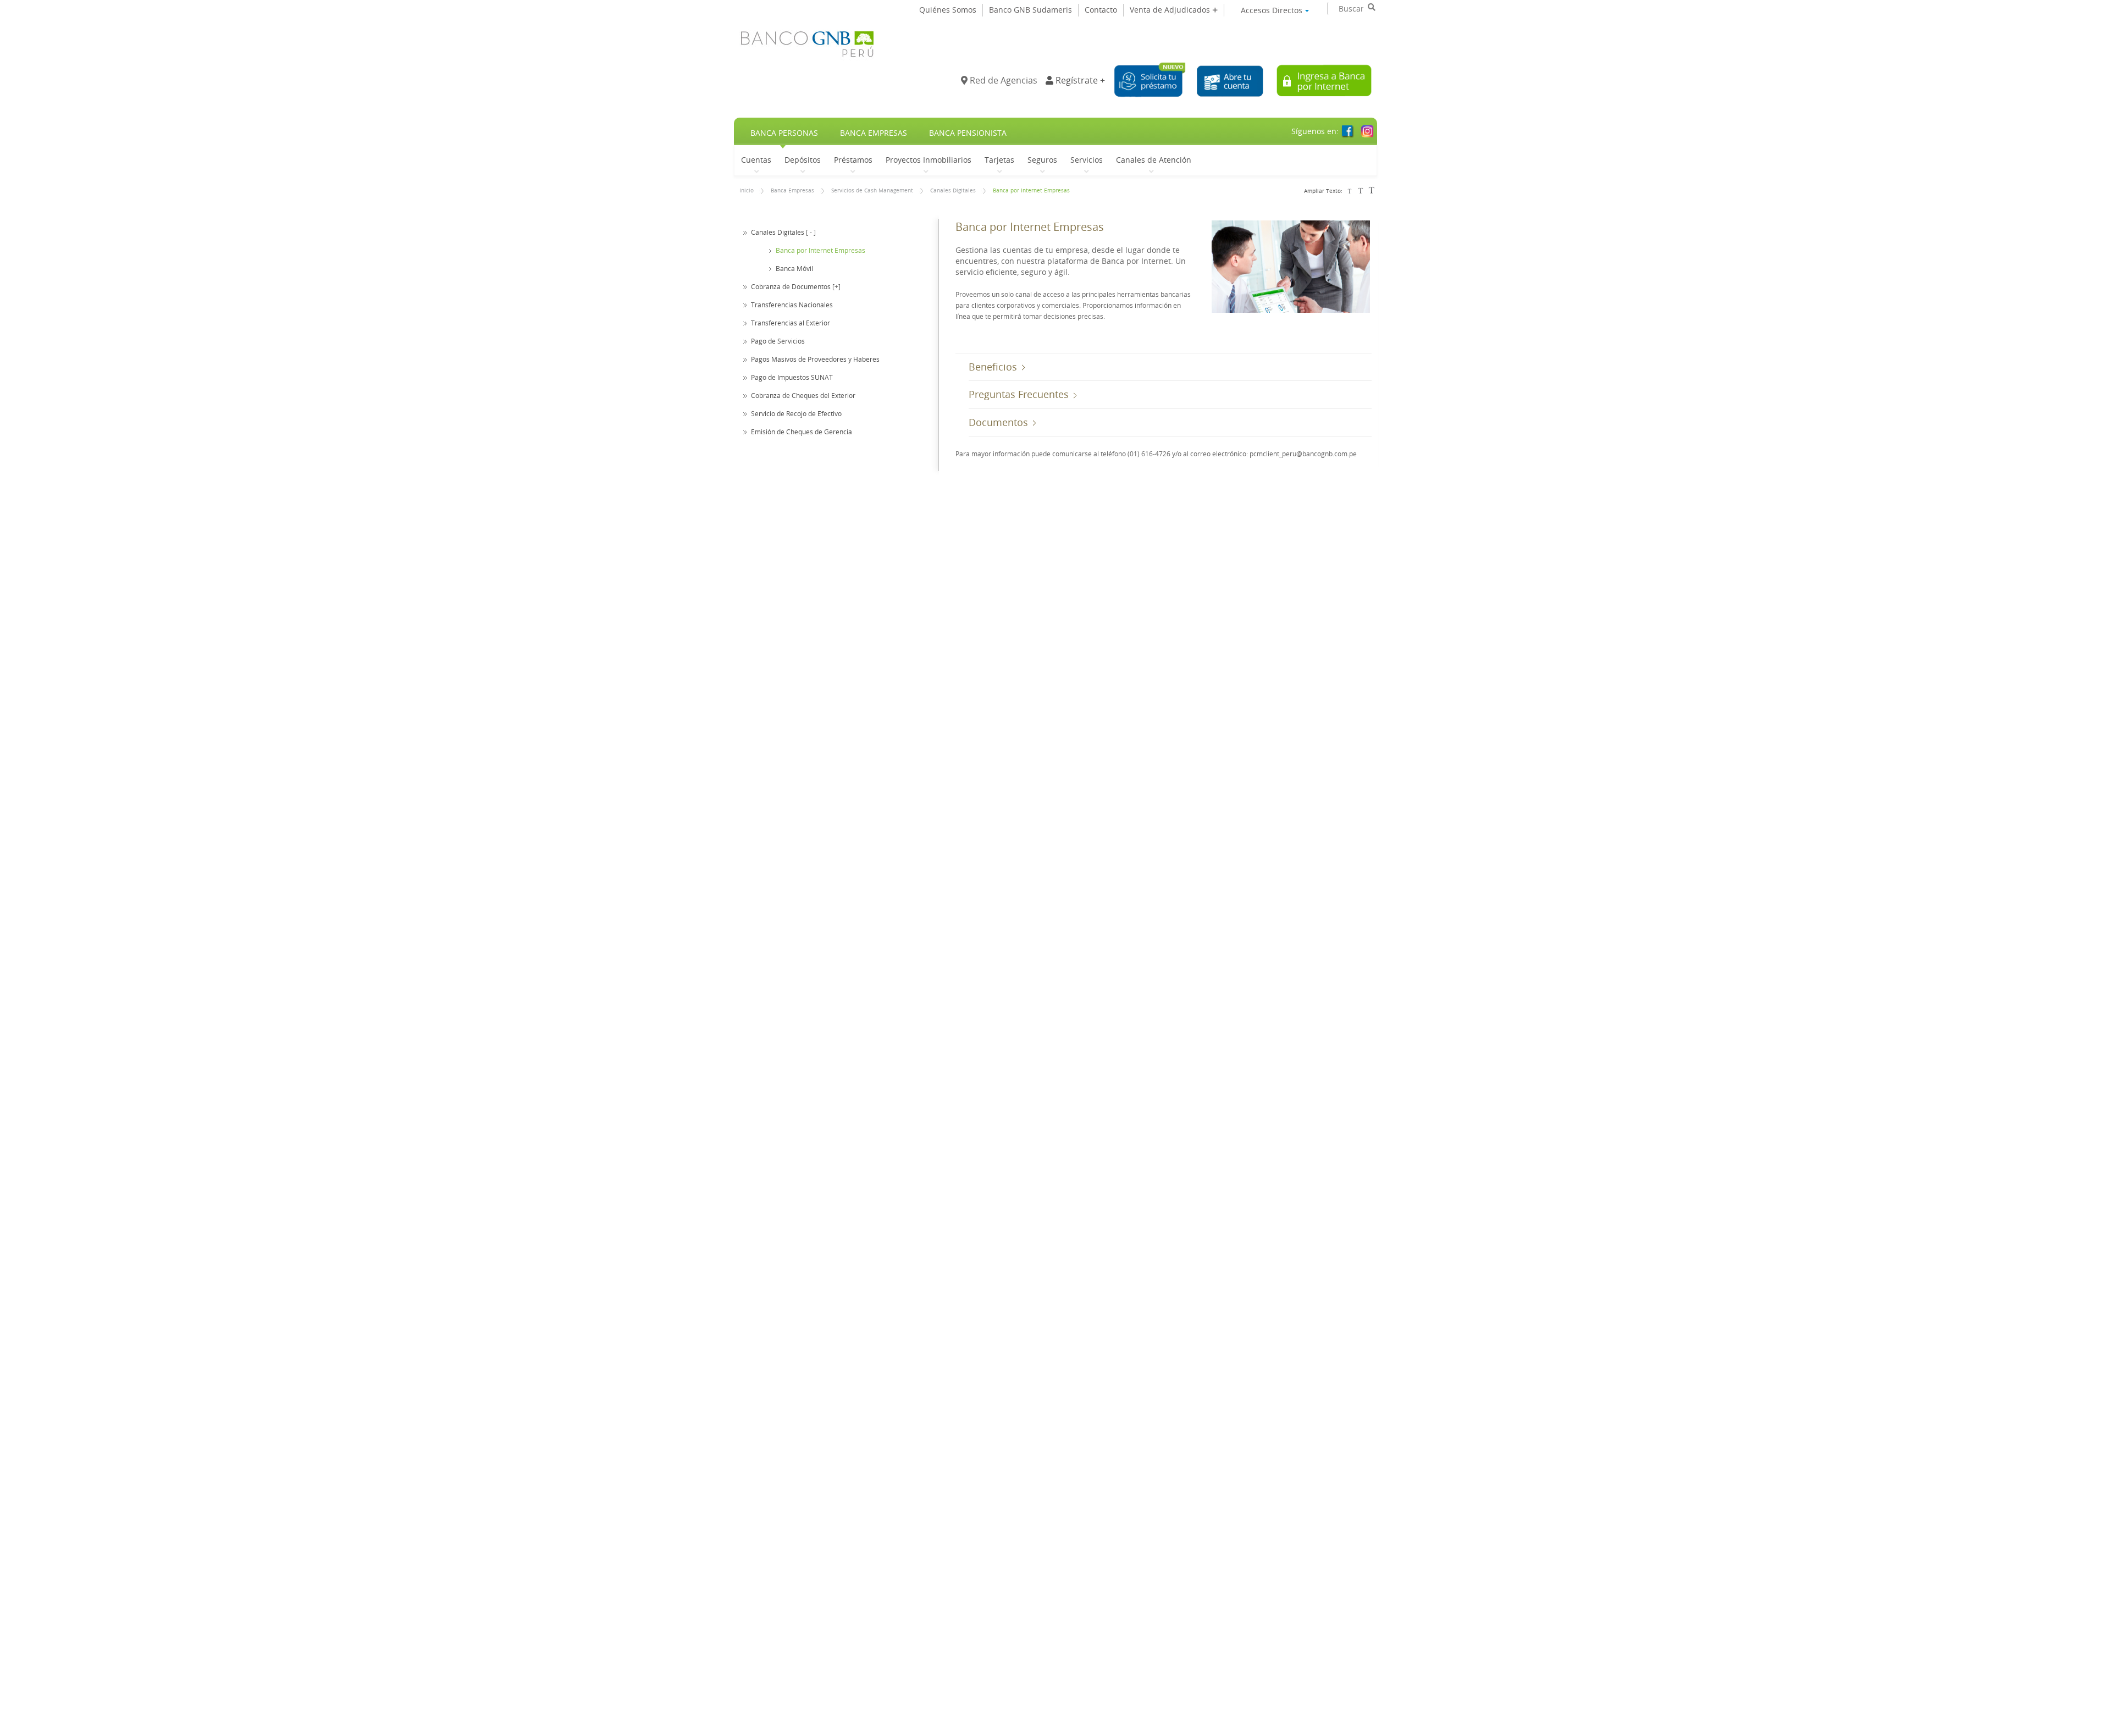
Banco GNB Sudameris (1030, 10)
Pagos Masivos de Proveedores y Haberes (815, 359)
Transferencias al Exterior (791, 323)
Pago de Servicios (778, 341)
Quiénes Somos (948, 10)
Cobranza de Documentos (791, 286)
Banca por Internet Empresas (1031, 190)
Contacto (1101, 10)
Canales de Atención (1154, 159)
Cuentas (756, 159)
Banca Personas (784, 133)
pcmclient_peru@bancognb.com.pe (1303, 454)
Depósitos (803, 159)
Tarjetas (999, 159)
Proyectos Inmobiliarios (929, 159)
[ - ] (811, 232)
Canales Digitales (953, 190)
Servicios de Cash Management (872, 190)
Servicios (1087, 159)
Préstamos (853, 159)
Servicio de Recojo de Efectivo (796, 413)
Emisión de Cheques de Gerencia (802, 432)
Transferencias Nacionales (792, 305)
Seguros (1042, 159)
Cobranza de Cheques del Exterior (803, 395)
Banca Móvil (794, 268)
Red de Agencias (1002, 80)
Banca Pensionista (968, 133)
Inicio (747, 190)
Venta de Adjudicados (1171, 10)
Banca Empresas (874, 133)
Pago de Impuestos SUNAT (792, 377)
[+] (836, 286)
